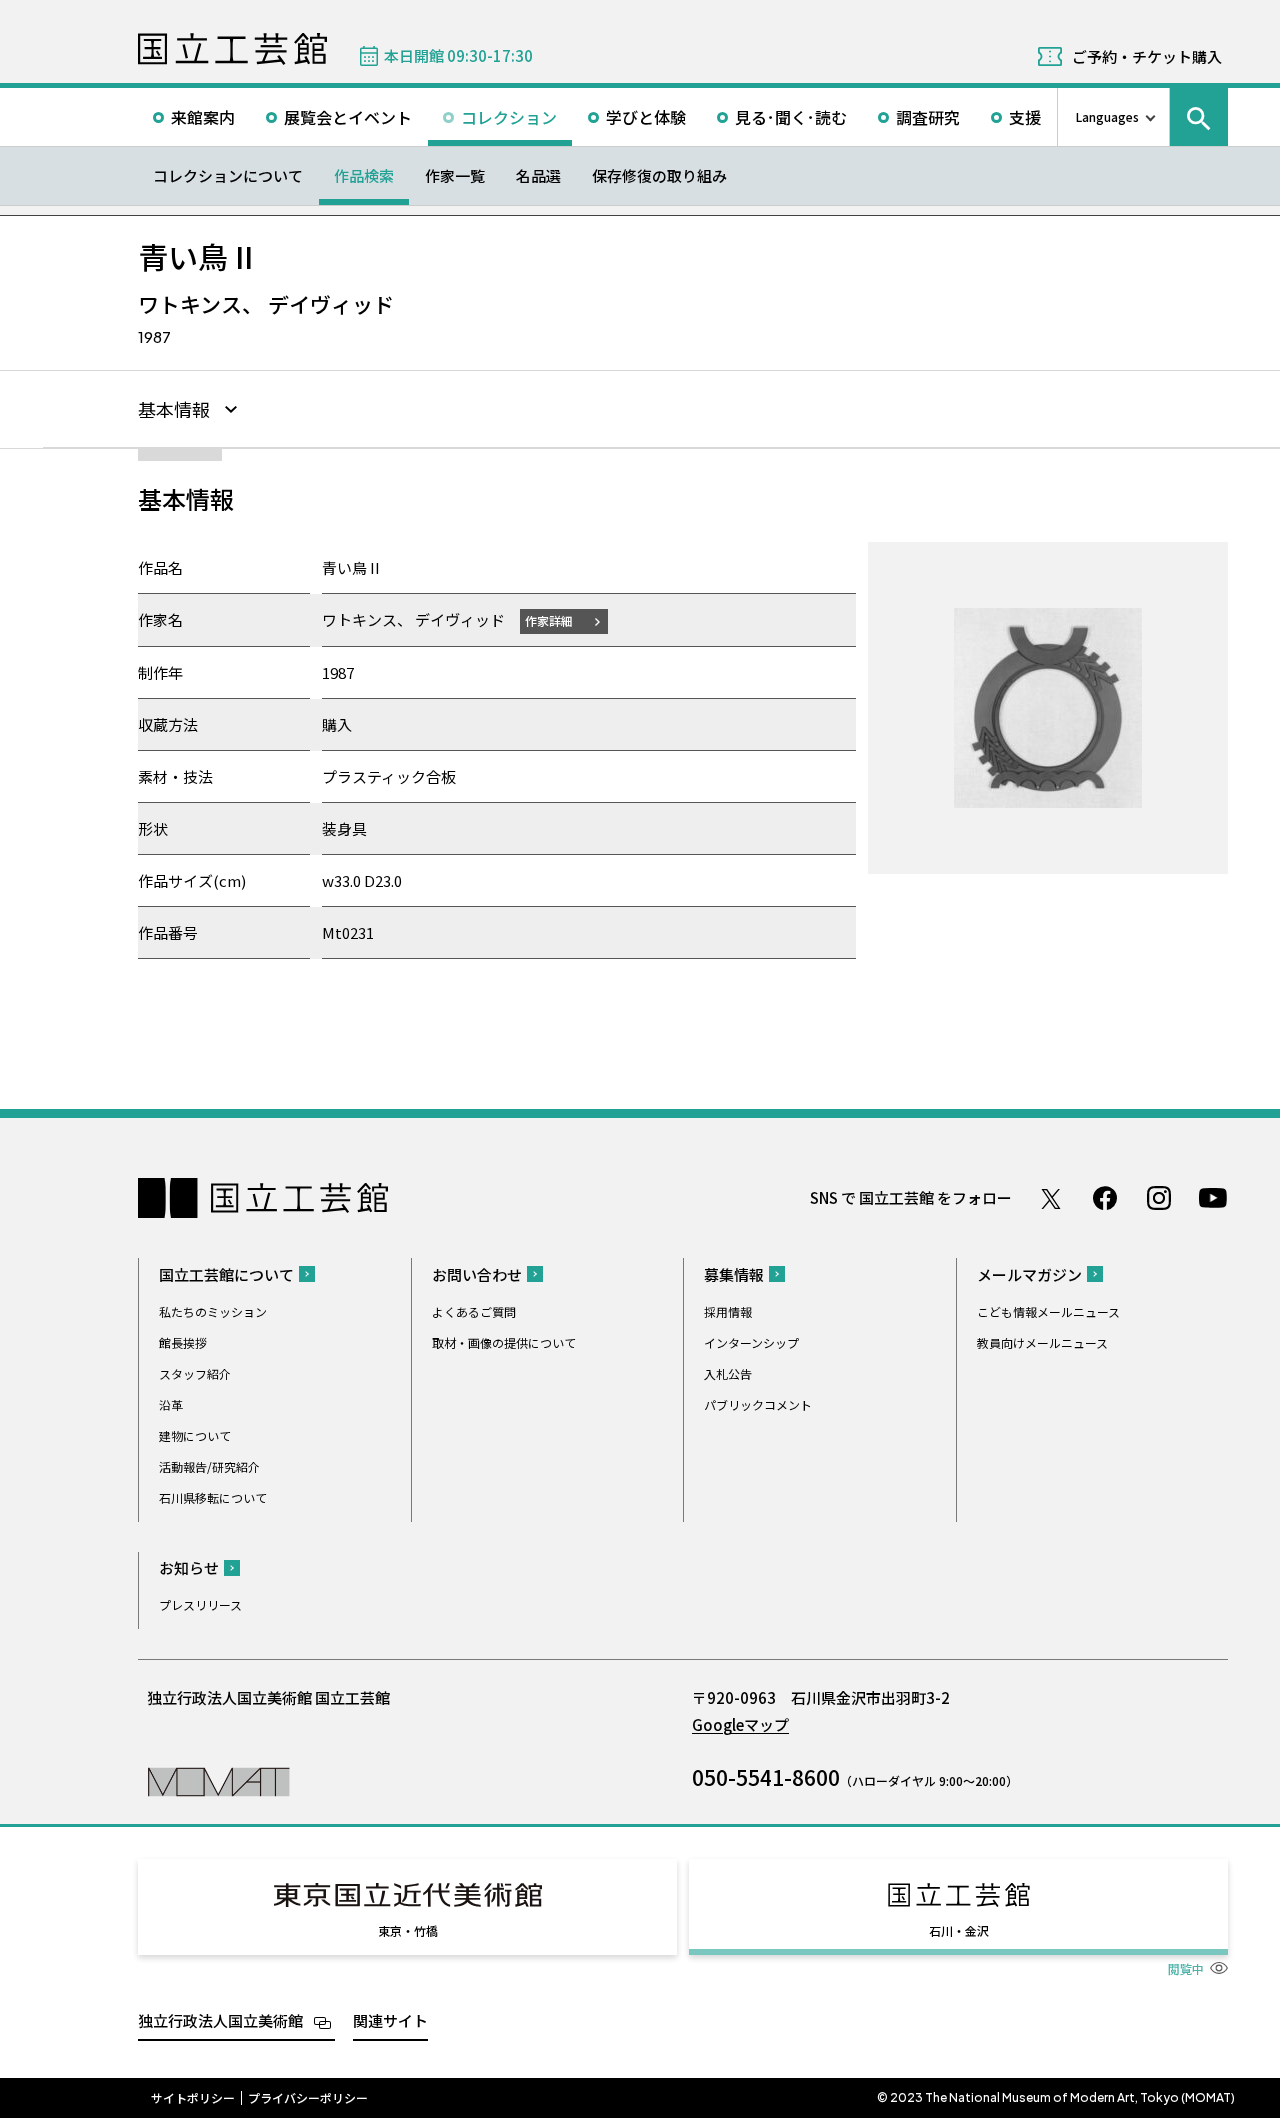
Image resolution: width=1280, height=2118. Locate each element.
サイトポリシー (193, 2098)
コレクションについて (228, 175)
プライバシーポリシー (308, 2098)
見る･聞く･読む (791, 117)
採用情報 (728, 1311)
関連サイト (390, 2020)
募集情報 (734, 1274)
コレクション (509, 117)
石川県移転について (213, 1497)
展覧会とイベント (348, 117)
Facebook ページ (1105, 1198)
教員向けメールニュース (1042, 1342)
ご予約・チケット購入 (1147, 56)
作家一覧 (455, 175)
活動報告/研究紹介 (209, 1466)
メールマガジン (1029, 1274)
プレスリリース (200, 1604)
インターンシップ (751, 1342)
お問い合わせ (477, 1274)
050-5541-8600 (766, 1777)
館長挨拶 (183, 1342)
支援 (1025, 117)
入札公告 (728, 1373)
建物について (195, 1435)
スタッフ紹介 (195, 1373)
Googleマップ (740, 1724)
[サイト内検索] (1199, 117)
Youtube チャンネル (1213, 1198)
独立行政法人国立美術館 (220, 2020)
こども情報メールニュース (1048, 1311)
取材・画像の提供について (504, 1342)
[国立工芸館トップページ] (232, 49)
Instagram (1159, 1198)
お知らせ (189, 1567)
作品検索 (364, 175)
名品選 (538, 175)
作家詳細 (549, 620)
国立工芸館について (226, 1274)
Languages (1107, 116)
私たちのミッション (213, 1311)
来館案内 (203, 117)
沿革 (171, 1404)
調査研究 (928, 117)
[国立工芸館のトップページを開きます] (218, 1780)
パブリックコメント (758, 1404)
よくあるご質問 (474, 1311)
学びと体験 (646, 117)
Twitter (1051, 1198)
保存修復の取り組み (659, 175)
